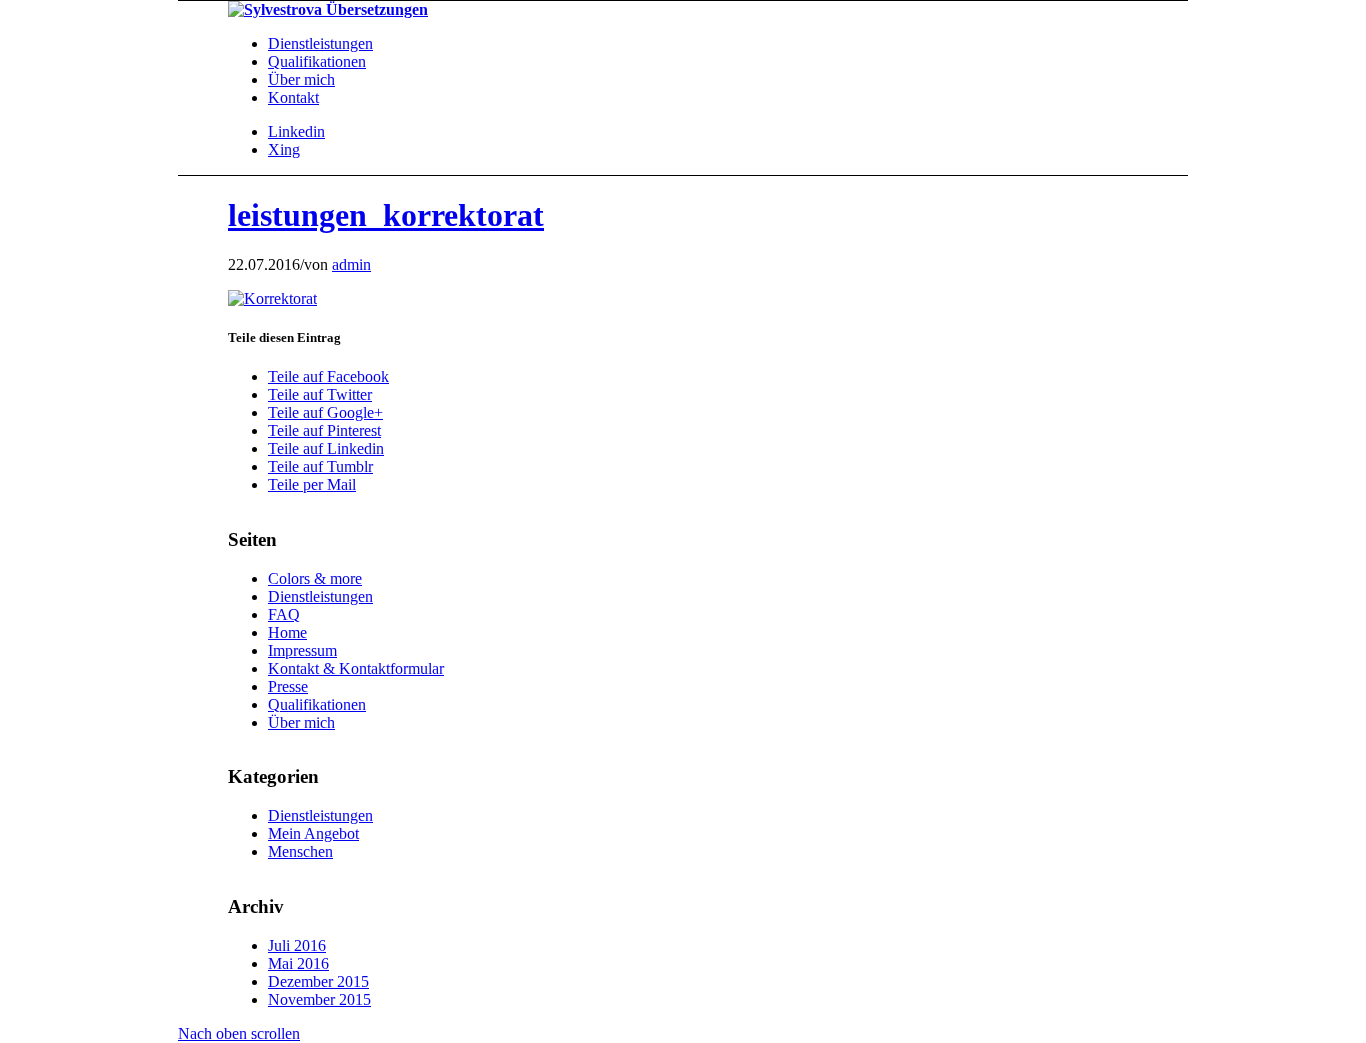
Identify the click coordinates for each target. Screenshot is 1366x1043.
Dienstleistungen (320, 596)
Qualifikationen (317, 704)
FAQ (284, 614)
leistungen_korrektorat (386, 215)
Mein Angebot (313, 833)
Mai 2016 (298, 963)
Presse (288, 686)
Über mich (301, 722)
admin (351, 264)
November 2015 (319, 999)
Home (287, 632)
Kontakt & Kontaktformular (356, 668)
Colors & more (315, 578)
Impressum (302, 650)
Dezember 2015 (318, 981)
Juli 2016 (297, 945)
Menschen (300, 851)
